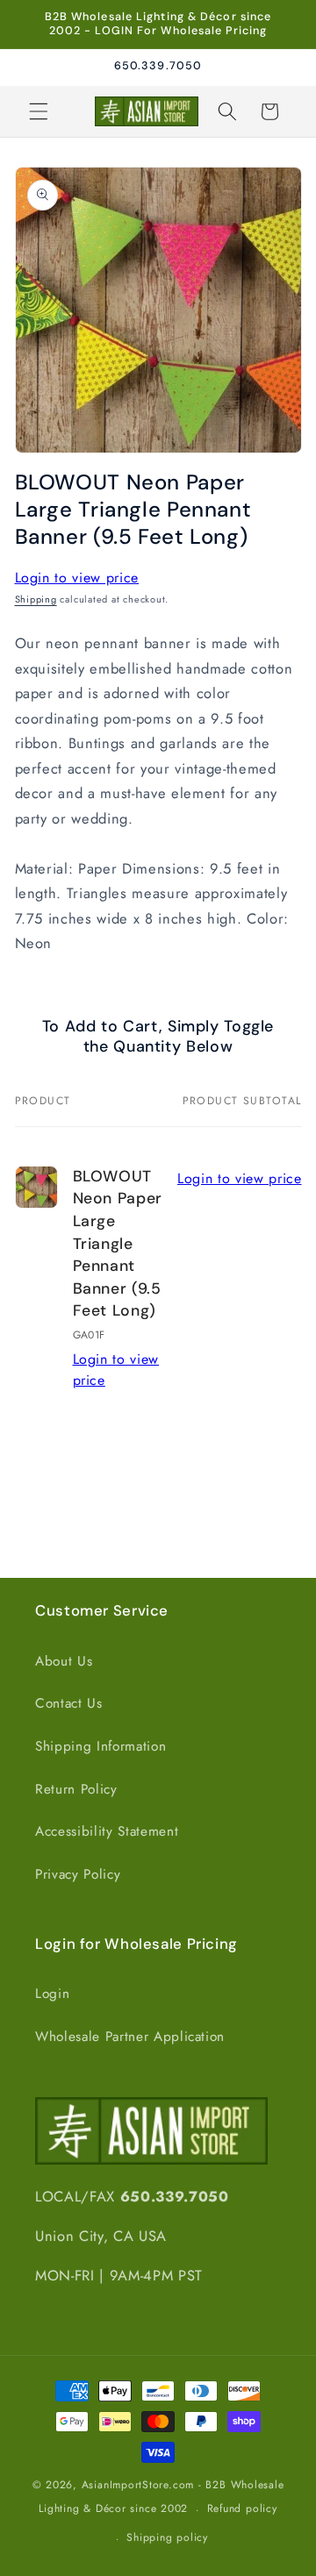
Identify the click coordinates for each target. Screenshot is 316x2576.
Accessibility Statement (107, 1831)
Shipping (36, 599)
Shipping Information (101, 1746)
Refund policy (242, 2508)
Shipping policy (167, 2537)
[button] (39, 111)
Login (52, 1994)
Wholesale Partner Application (130, 2037)
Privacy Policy (78, 1874)
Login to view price (77, 578)
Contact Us (69, 1703)
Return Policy (76, 1789)
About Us (64, 1661)
